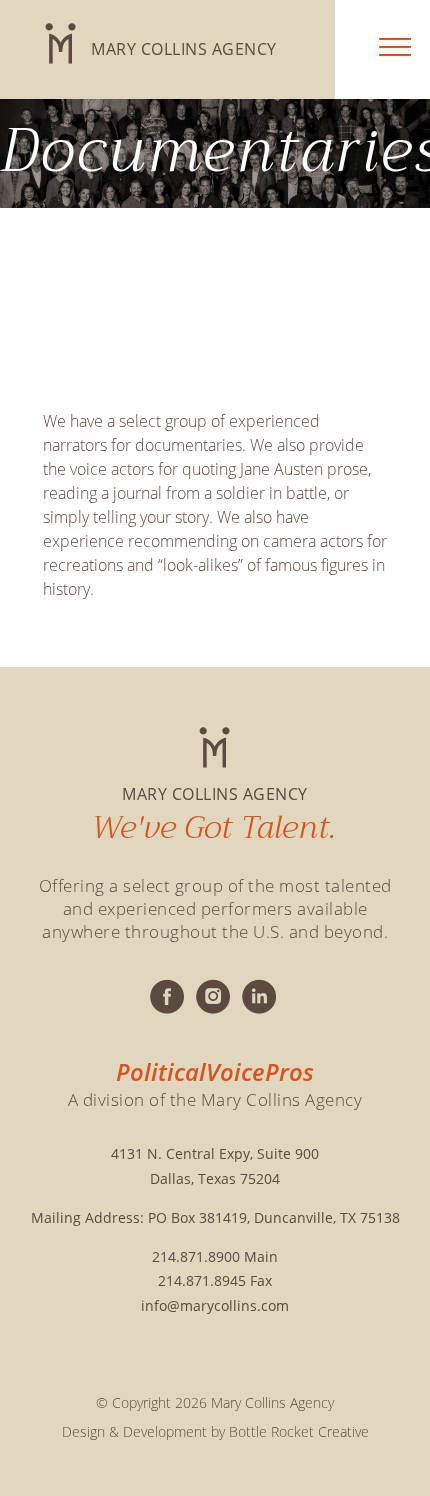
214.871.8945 (202, 1280)
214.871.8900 (196, 1256)
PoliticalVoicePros (215, 1072)
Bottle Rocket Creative (299, 1431)
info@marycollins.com (215, 1305)
